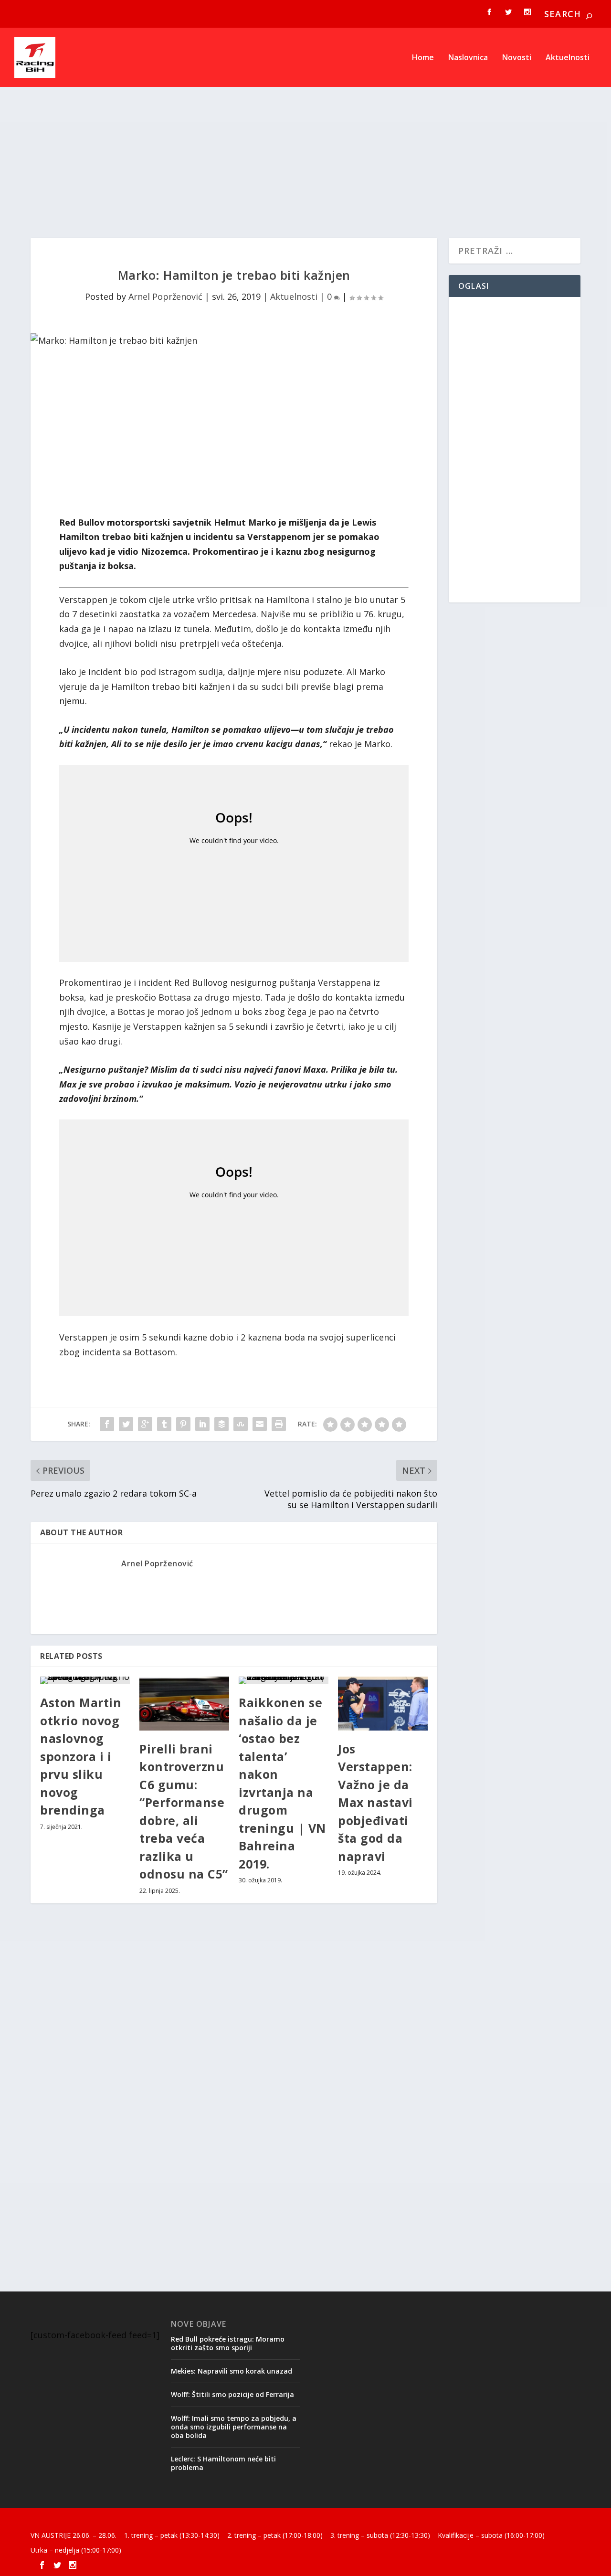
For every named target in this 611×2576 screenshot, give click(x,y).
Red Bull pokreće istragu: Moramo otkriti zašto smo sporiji (228, 2343)
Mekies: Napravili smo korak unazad (232, 2371)
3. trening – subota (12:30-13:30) (380, 2535)
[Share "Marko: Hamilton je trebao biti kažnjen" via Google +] (145, 1424)
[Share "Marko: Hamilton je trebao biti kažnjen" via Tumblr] (164, 1424)
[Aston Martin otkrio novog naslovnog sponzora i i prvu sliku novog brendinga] (85, 1680)
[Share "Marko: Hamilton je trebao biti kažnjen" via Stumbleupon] (241, 1424)
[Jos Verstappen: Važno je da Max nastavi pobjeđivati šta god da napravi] (383, 1704)
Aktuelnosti (568, 58)
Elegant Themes (96, 2521)
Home (423, 58)
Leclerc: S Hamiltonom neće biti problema (223, 2463)
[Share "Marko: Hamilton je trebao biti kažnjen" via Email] (260, 1424)
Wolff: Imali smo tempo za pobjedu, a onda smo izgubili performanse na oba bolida (234, 2427)
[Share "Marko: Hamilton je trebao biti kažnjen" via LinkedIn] (202, 1424)
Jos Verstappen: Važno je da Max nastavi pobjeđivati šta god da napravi (375, 1802)
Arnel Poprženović (165, 296)
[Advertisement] (305, 152)
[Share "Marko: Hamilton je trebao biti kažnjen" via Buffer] (221, 1424)
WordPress (186, 2521)
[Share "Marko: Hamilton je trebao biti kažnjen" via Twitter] (126, 1424)
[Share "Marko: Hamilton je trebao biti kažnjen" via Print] (279, 1424)
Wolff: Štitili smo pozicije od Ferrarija (232, 2394)
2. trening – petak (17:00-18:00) (275, 2535)
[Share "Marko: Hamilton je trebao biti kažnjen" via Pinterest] (183, 1424)
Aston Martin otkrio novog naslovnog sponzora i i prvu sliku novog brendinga (81, 1756)
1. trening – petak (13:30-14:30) (172, 2535)
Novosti (517, 58)
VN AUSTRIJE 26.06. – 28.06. (74, 2535)
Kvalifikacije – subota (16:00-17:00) (491, 2535)
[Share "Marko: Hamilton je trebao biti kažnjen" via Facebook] (107, 1424)
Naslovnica (468, 58)
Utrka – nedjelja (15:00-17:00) (76, 2550)
